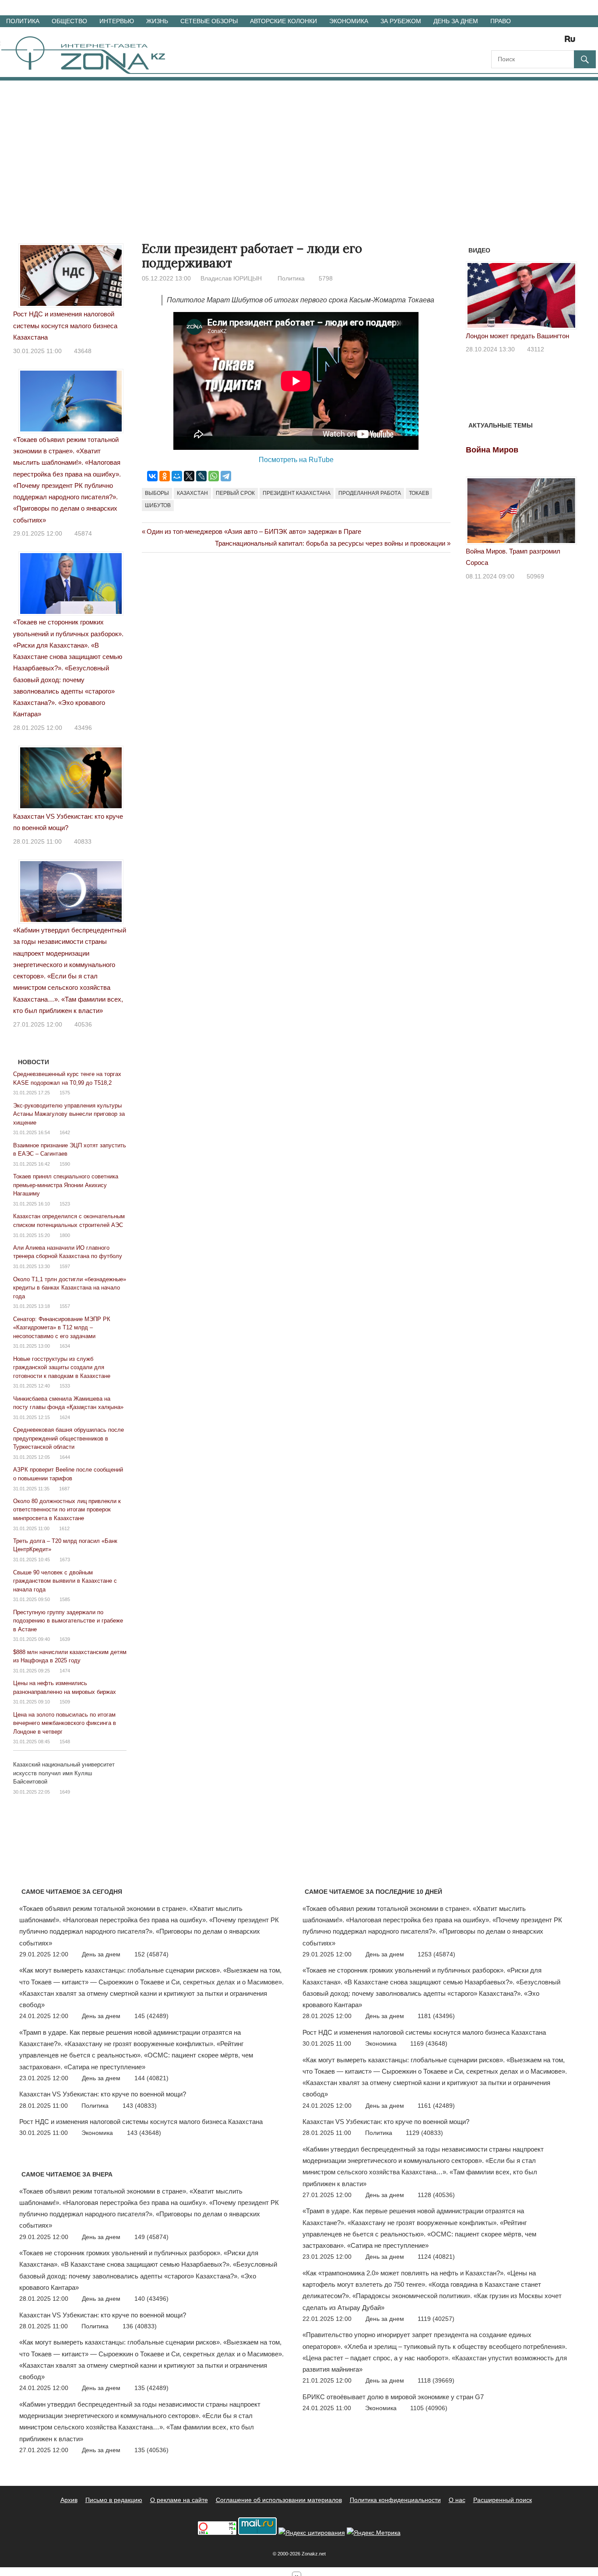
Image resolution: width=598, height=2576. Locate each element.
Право (501, 21)
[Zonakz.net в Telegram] (534, 42)
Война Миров (492, 450)
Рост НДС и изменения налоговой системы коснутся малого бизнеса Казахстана (65, 326)
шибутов (158, 505)
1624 (65, 1417)
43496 (83, 728)
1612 (64, 1528)
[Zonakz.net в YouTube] (522, 42)
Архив (69, 2500)
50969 (535, 576)
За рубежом (401, 21)
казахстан (192, 493)
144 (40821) (151, 2078)
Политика (23, 21)
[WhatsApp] (214, 476)
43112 (536, 349)
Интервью (117, 21)
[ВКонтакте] (152, 476)
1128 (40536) (436, 2195)
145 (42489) (151, 2016)
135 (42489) (151, 2388)
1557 (65, 1306)
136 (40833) (140, 2326)
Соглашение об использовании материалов (279, 2500)
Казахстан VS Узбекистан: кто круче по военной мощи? (103, 2094)
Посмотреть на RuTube (296, 460)
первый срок (235, 493)
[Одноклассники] (165, 476)
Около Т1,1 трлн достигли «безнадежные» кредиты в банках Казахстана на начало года (70, 1288)
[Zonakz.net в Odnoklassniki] (546, 42)
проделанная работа (370, 493)
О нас (457, 2500)
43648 (83, 351)
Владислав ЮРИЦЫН (231, 278)
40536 (83, 1024)
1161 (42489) (436, 2106)
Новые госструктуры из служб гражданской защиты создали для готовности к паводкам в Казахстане (62, 1367)
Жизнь (157, 21)
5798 (326, 278)
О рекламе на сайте (179, 2500)
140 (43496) (151, 2299)
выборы (157, 493)
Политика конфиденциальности (395, 2500)
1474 (65, 1671)
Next (566, 299)
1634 (65, 1346)
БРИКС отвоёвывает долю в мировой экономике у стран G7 (393, 2397)
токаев (419, 493)
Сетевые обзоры (209, 21)
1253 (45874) (436, 1954)
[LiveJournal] (201, 476)
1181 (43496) (436, 2016)
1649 (65, 1792)
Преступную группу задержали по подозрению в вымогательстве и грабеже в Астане (68, 1621)
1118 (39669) (436, 2380)
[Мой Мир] (177, 476)
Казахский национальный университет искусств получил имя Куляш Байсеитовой (64, 1773)
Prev (477, 299)
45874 (83, 533)
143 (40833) (140, 2106)
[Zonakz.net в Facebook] (510, 42)
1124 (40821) (436, 2257)
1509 (65, 1702)
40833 (83, 841)
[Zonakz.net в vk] (559, 42)
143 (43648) (144, 2133)
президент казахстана (297, 493)
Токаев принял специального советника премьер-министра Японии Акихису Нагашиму (66, 1185)
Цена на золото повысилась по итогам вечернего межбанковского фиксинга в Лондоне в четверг (65, 1723)
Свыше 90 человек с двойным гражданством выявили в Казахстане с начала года (65, 1581)
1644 (65, 1457)
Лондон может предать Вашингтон (517, 336)
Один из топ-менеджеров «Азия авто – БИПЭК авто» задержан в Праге (254, 531)
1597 (65, 1266)
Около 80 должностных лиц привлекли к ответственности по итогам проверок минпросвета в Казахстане (67, 1510)
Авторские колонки (283, 21)
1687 (64, 1489)
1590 (65, 1164)
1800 (65, 1235)
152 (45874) (151, 1954)
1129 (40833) (424, 2133)
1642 (65, 1132)
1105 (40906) (429, 2408)
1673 (65, 1560)
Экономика (349, 21)
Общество (69, 21)
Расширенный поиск (503, 2500)
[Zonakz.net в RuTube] (572, 42)
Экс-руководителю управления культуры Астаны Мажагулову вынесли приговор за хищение (69, 1114)
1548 (65, 1742)
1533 (65, 1386)
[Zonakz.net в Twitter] (497, 42)
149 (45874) (151, 2237)
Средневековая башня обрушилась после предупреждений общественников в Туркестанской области (69, 1438)
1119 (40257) (436, 2319)
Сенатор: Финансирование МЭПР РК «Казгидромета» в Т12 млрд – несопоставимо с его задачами (62, 1328)
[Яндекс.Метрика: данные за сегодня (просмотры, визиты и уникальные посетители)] (374, 2533)
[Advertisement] (299, 146)
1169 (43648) (429, 2043)
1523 (65, 1204)
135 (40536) (151, 2450)
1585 (65, 1599)
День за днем (456, 21)
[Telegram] (226, 476)
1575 (65, 1093)
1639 (65, 1639)
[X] (189, 476)
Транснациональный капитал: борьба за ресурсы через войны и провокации (330, 543)
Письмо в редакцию (114, 2500)
